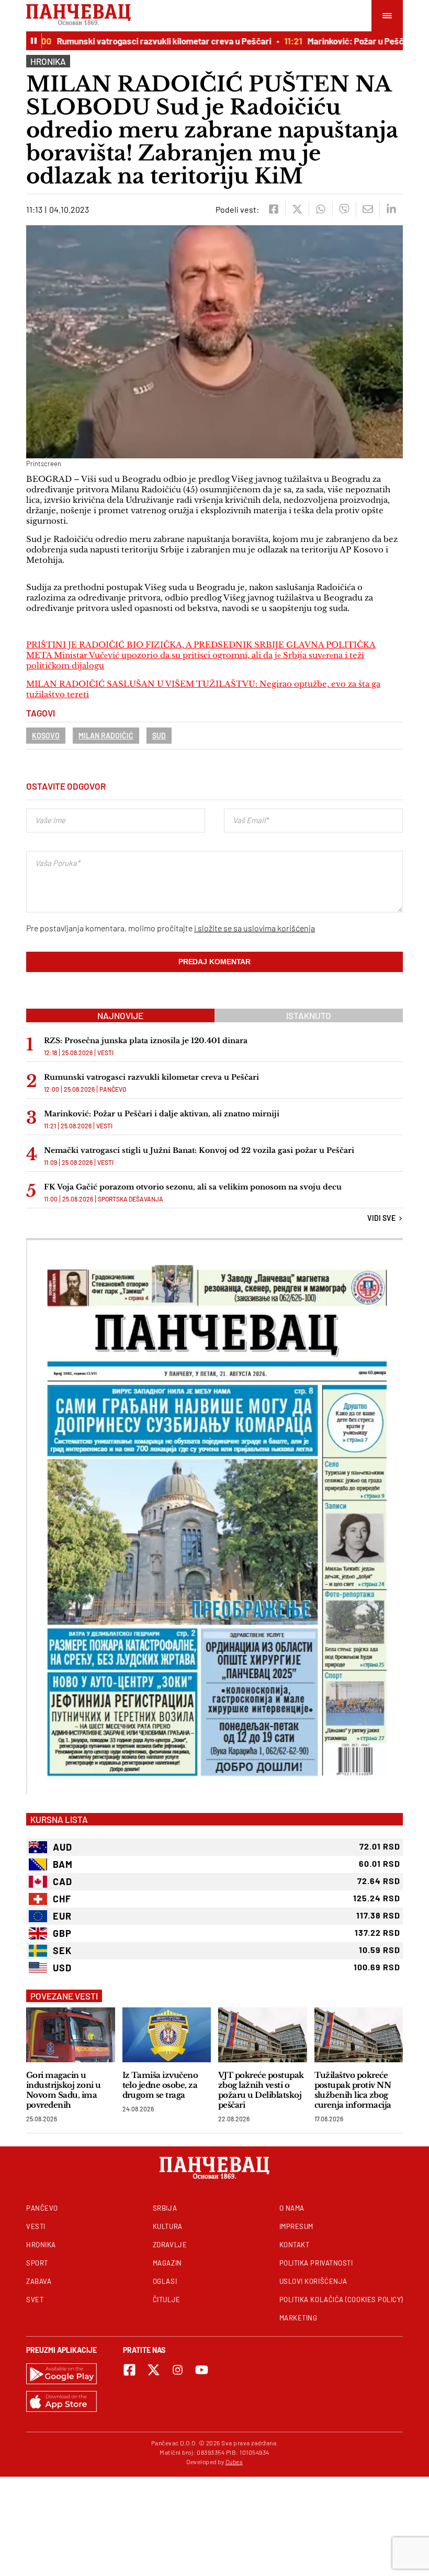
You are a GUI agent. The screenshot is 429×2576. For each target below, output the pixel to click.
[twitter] (297, 209)
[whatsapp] (320, 209)
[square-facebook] (129, 2370)
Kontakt (295, 2245)
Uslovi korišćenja (313, 2281)
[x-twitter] (154, 2370)
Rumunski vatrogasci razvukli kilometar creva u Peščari (139, 41)
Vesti (105, 1053)
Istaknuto (309, 1015)
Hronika (48, 61)
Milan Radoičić (106, 736)
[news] (71, 2035)
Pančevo (113, 1089)
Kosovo (46, 736)
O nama (292, 2208)
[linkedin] (391, 209)
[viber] (344, 209)
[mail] (368, 209)
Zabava (39, 2281)
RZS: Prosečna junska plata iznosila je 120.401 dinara (146, 1041)
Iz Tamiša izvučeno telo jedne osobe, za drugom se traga (160, 2085)
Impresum (296, 2226)
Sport (37, 2263)
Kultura (168, 2226)
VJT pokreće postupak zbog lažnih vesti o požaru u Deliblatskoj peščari (261, 2090)
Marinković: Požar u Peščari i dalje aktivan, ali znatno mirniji (162, 1114)
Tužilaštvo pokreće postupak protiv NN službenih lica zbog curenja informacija (353, 2090)
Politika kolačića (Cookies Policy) (341, 2300)
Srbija (165, 2208)
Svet (35, 2300)
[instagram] (178, 2370)
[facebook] (273, 209)
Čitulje (167, 2300)
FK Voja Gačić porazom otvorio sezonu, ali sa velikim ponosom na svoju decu (193, 1187)
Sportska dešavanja (131, 1199)
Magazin (167, 2263)
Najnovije (120, 1015)
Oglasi (165, 2281)
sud (159, 736)
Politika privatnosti (316, 2263)
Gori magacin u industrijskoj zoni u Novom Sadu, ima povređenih (64, 2090)
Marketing (298, 2318)
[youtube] (202, 2370)
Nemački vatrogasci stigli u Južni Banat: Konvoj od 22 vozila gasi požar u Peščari (199, 1150)
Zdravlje (170, 2245)
